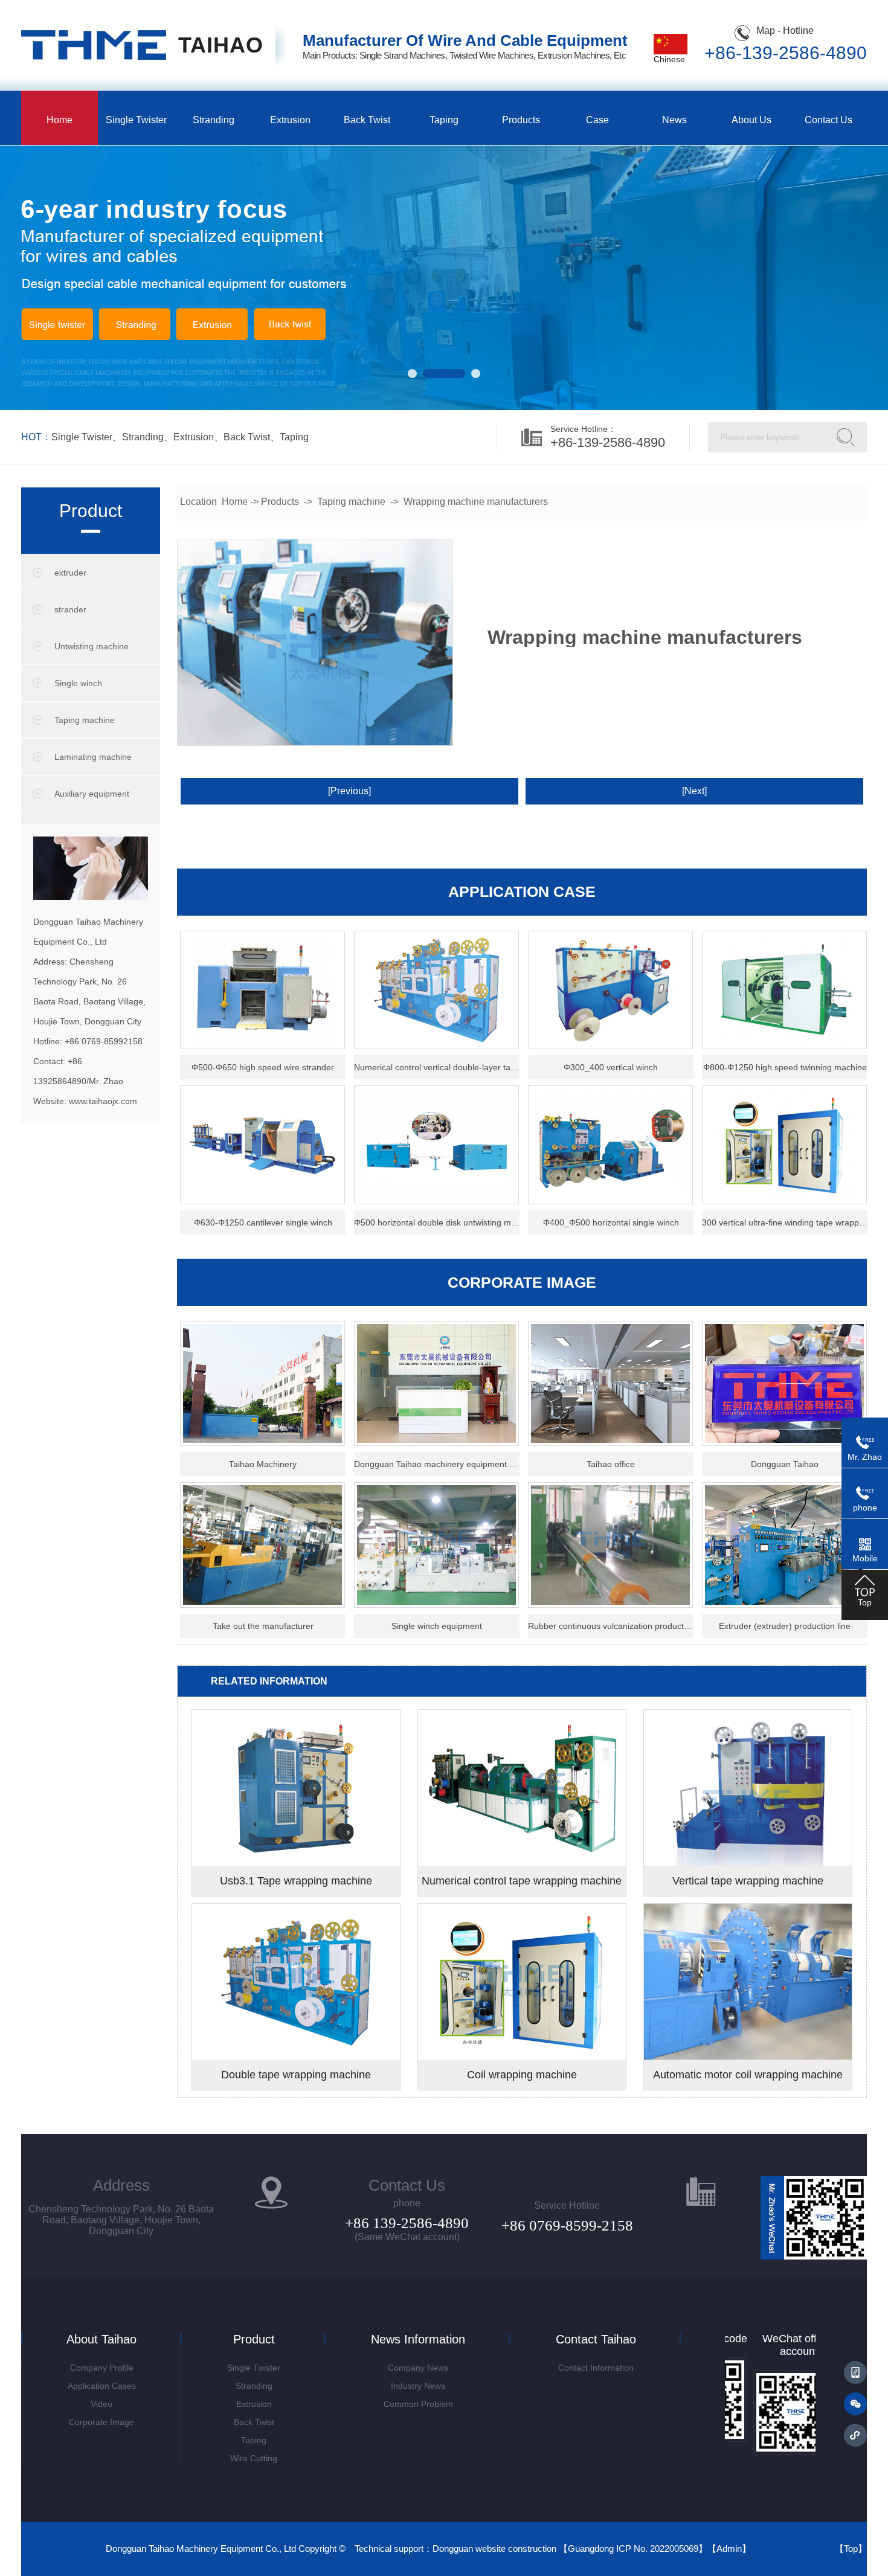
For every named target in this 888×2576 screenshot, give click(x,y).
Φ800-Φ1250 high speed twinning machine (785, 1067)
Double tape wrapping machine (296, 2075)
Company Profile (102, 2368)
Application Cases (102, 2386)
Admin (729, 2549)
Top (851, 2549)
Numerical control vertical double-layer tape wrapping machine (437, 1067)
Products (521, 120)
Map (766, 31)
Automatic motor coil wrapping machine (748, 2075)
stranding (143, 437)
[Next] (694, 791)
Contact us (828, 120)
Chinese (669, 59)
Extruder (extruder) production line (785, 1626)
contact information (596, 2368)
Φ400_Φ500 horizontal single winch (611, 1222)
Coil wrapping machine (522, 2075)
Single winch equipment (437, 1626)
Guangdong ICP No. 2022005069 (633, 2549)
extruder (70, 573)
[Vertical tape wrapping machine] (748, 1863)
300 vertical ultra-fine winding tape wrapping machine (785, 1222)
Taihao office (611, 1464)
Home (60, 120)
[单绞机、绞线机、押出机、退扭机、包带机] (94, 57)
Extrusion (290, 120)
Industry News (418, 2386)
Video (101, 2404)
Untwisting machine (92, 646)
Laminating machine (93, 757)
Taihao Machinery (263, 1464)
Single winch (78, 683)
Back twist (367, 120)
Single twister (136, 120)
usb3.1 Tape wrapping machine (296, 1881)
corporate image (101, 2422)
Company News (418, 2368)
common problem (418, 2404)
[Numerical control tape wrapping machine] (522, 1863)
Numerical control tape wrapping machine (522, 1881)
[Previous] (349, 791)
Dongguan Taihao (785, 1464)
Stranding (214, 120)
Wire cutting (254, 2458)
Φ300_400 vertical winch (611, 1067)
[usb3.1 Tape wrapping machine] (296, 1863)
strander (70, 609)
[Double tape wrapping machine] (296, 2057)
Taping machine (85, 720)
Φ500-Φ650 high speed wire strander (263, 1067)
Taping (444, 120)
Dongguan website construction (494, 2549)
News (674, 120)
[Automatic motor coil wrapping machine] (748, 2057)
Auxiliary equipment (92, 794)
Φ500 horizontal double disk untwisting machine (437, 1222)
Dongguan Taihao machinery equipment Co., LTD (437, 1464)
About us (751, 120)
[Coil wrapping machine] (522, 2057)
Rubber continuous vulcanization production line (611, 1626)
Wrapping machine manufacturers (476, 502)
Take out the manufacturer (263, 1626)
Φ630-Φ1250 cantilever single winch (263, 1222)
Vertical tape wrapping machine (748, 1881)
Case (597, 120)
